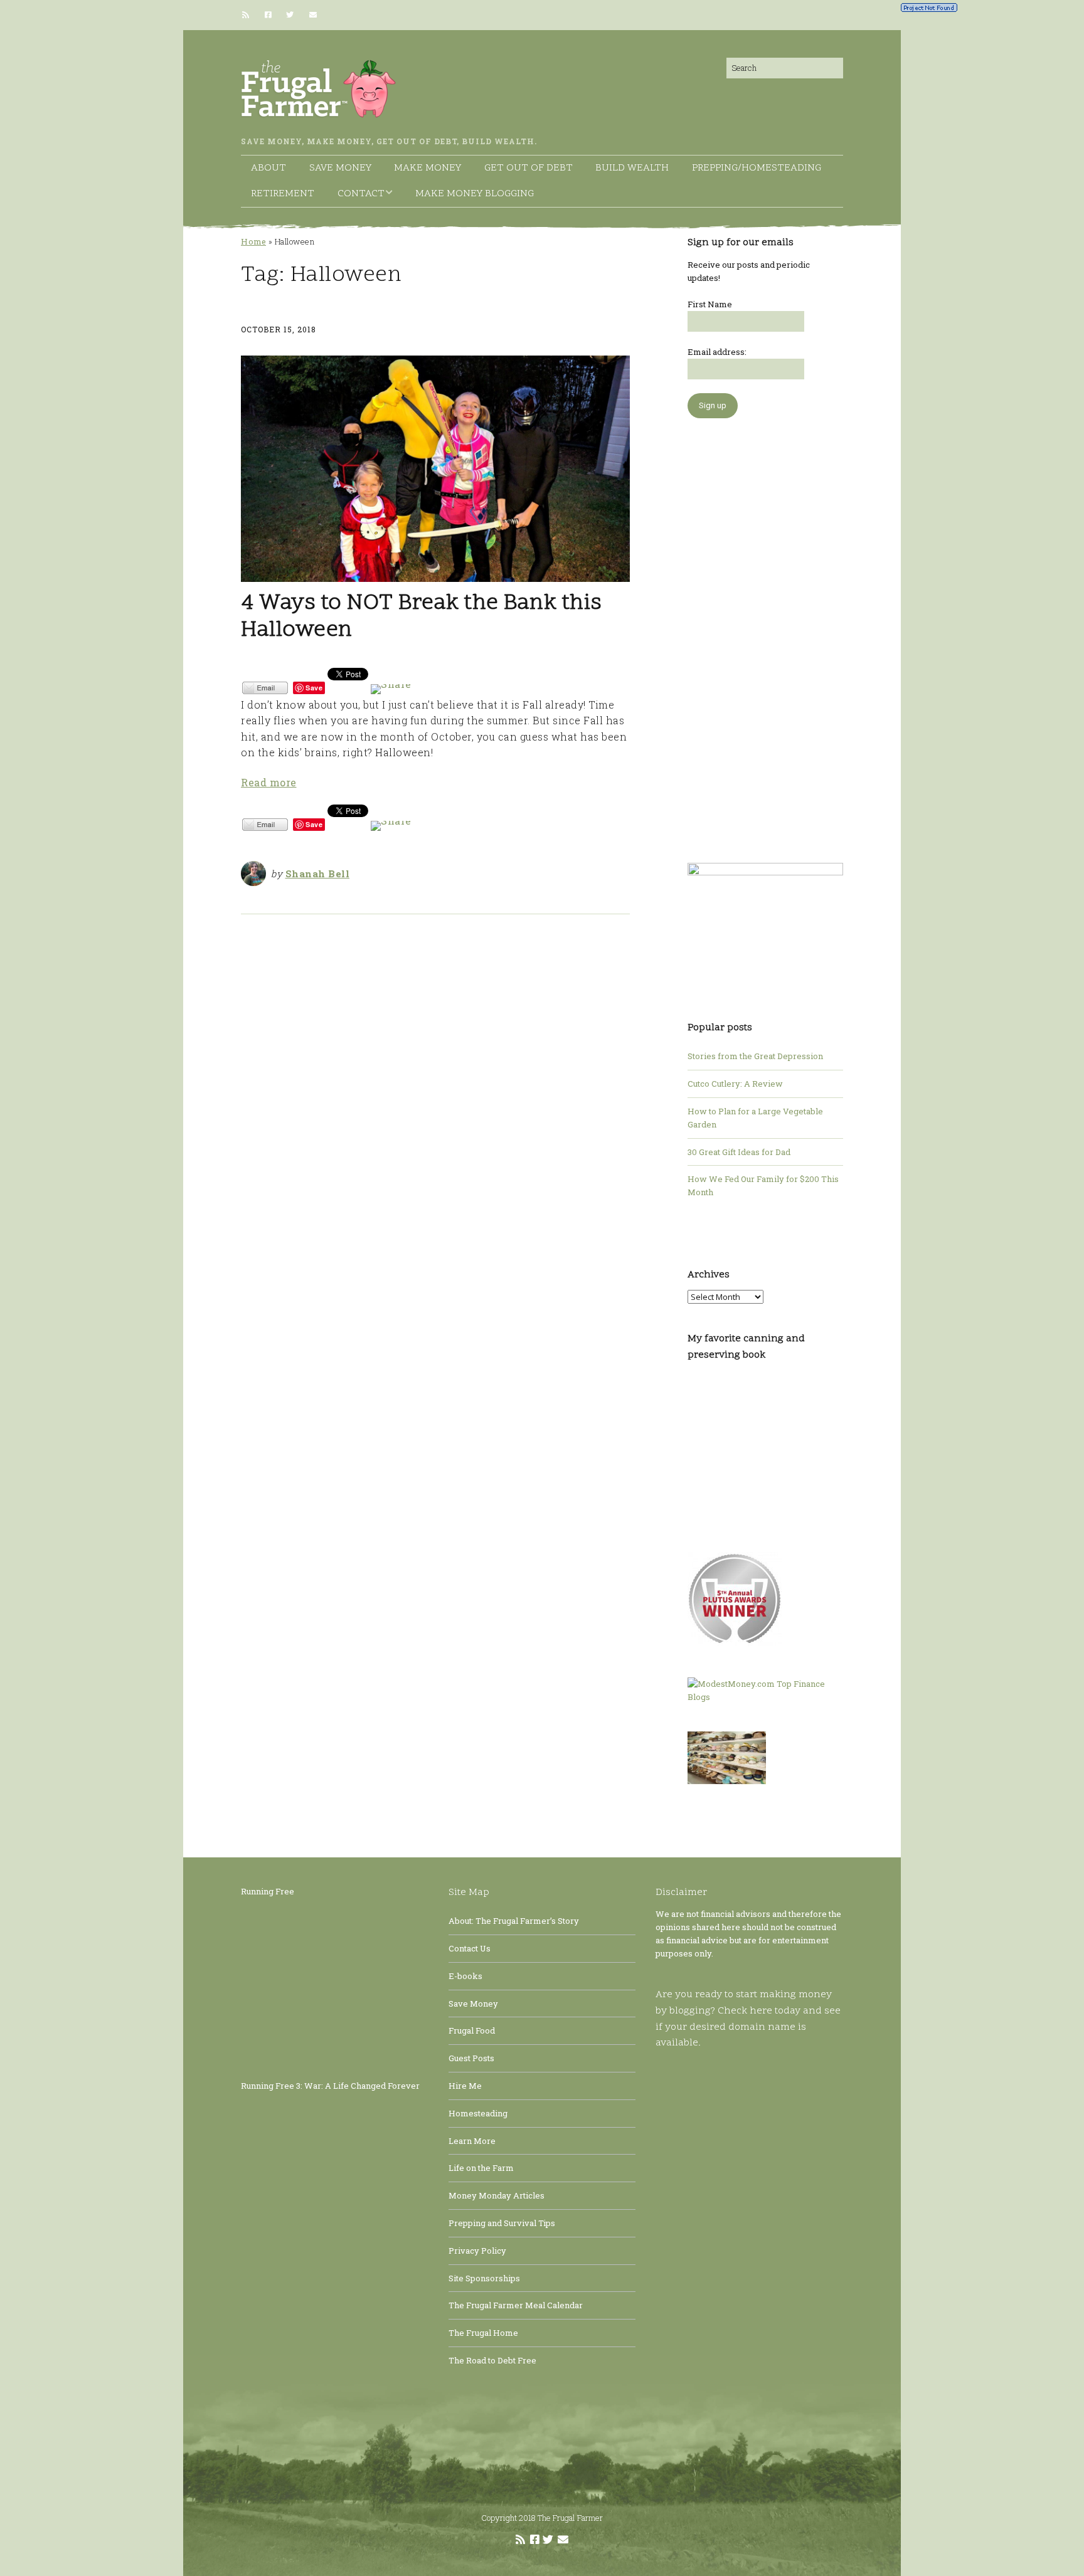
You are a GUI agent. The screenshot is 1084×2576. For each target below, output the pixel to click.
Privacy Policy (477, 2251)
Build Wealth (632, 168)
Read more (269, 782)
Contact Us (470, 1948)
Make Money (428, 168)
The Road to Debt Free (492, 2360)
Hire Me (465, 2086)
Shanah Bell (318, 874)
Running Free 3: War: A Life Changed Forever (330, 2086)
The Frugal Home (483, 2333)
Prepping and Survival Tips (502, 2223)
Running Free (268, 1891)
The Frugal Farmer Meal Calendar (516, 2305)
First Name (710, 304)
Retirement (283, 194)
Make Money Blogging (475, 194)
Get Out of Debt (529, 168)
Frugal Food (472, 2030)
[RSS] (249, 15)
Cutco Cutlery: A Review (735, 1084)
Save (314, 688)
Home (253, 241)
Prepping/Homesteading (757, 168)
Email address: (717, 352)
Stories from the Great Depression (755, 1056)
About (268, 168)
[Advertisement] (765, 634)
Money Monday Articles (497, 2195)
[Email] (313, 15)
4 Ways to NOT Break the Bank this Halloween (422, 617)
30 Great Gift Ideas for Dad (739, 1152)
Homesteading (478, 2113)
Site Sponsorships (484, 2278)
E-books (465, 1976)
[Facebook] (268, 15)
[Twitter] (290, 15)
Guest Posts (471, 2058)
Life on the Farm (481, 2168)
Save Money (340, 168)
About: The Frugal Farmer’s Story (514, 1921)
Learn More (472, 2141)
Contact (361, 194)
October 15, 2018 (279, 329)
